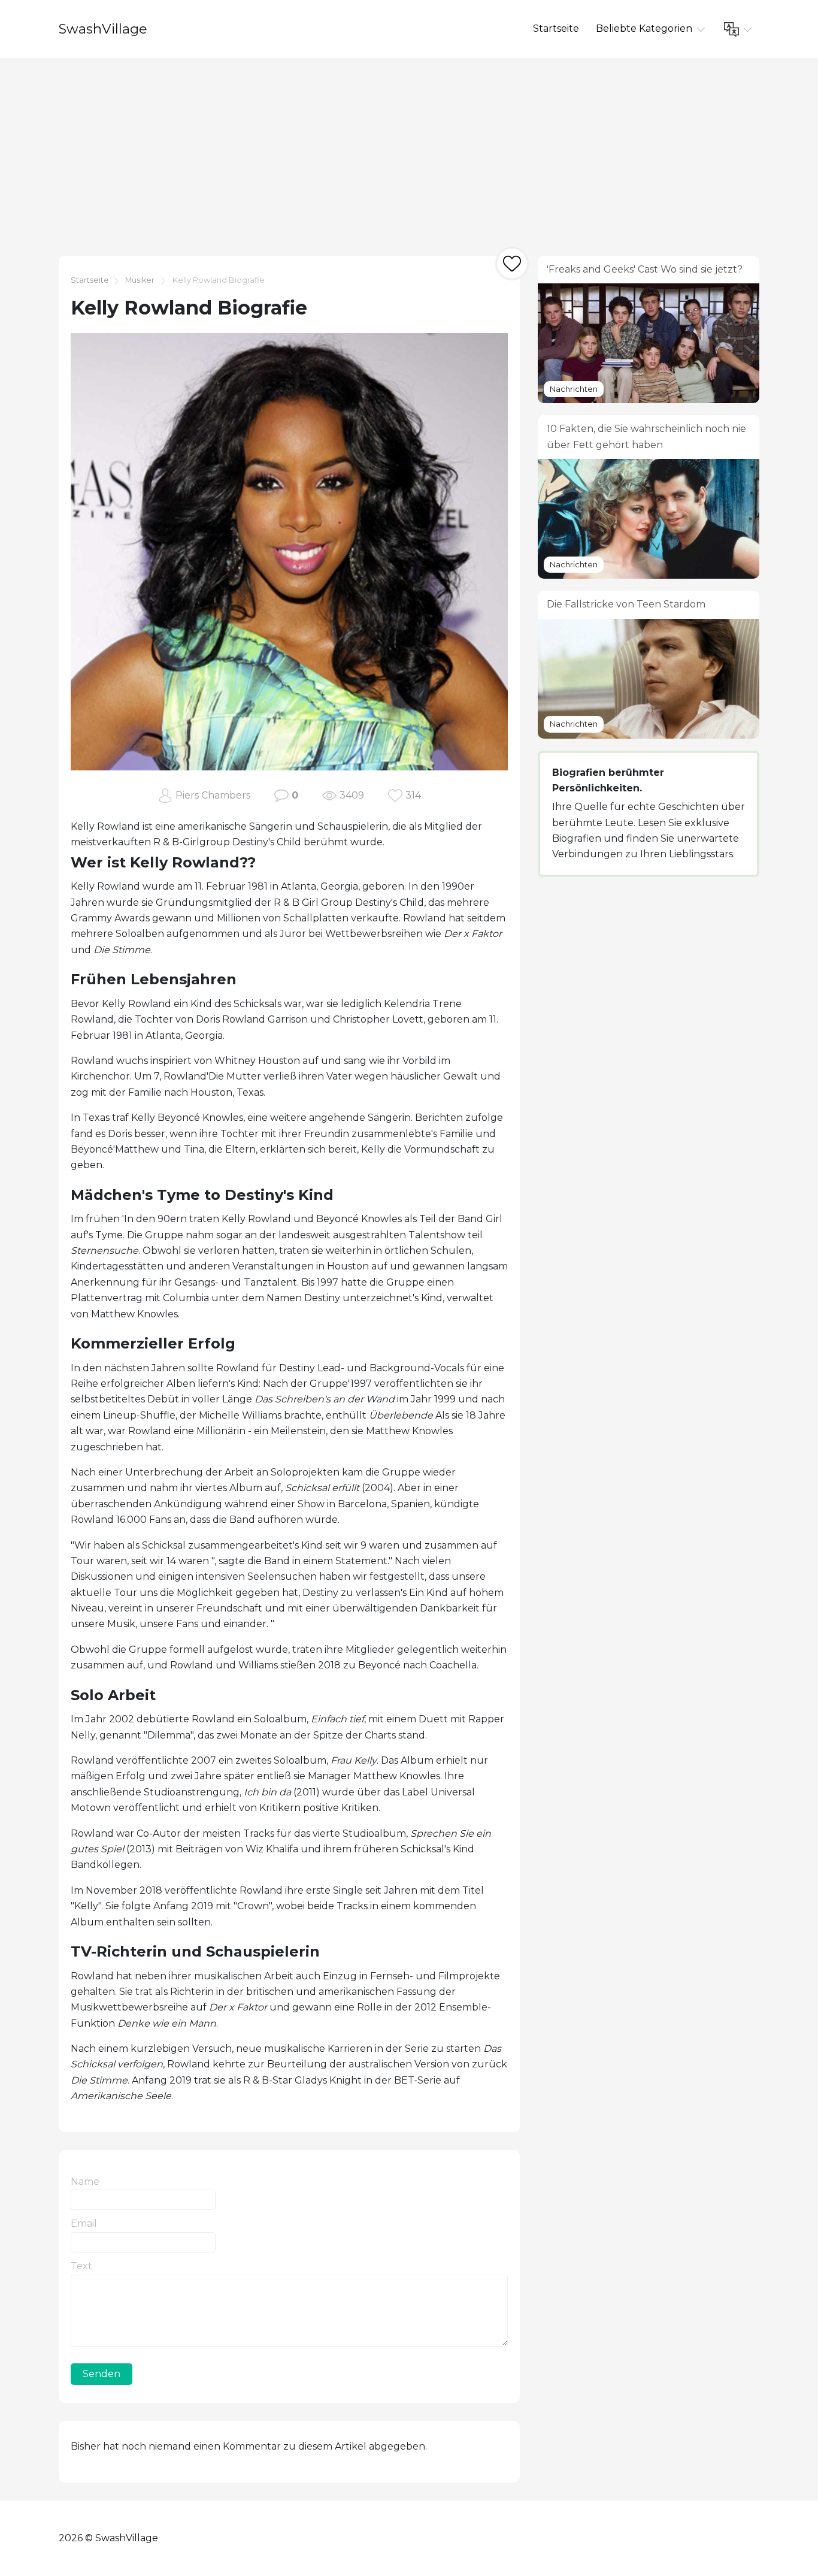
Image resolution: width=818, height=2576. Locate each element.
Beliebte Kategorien (645, 28)
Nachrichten (574, 389)
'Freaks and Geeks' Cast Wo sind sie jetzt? (645, 269)
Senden (102, 2374)
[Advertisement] (409, 148)
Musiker (140, 280)
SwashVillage (103, 29)
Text (81, 2266)
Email (84, 2223)
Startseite (556, 28)
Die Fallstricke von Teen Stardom (626, 604)
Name (85, 2182)
